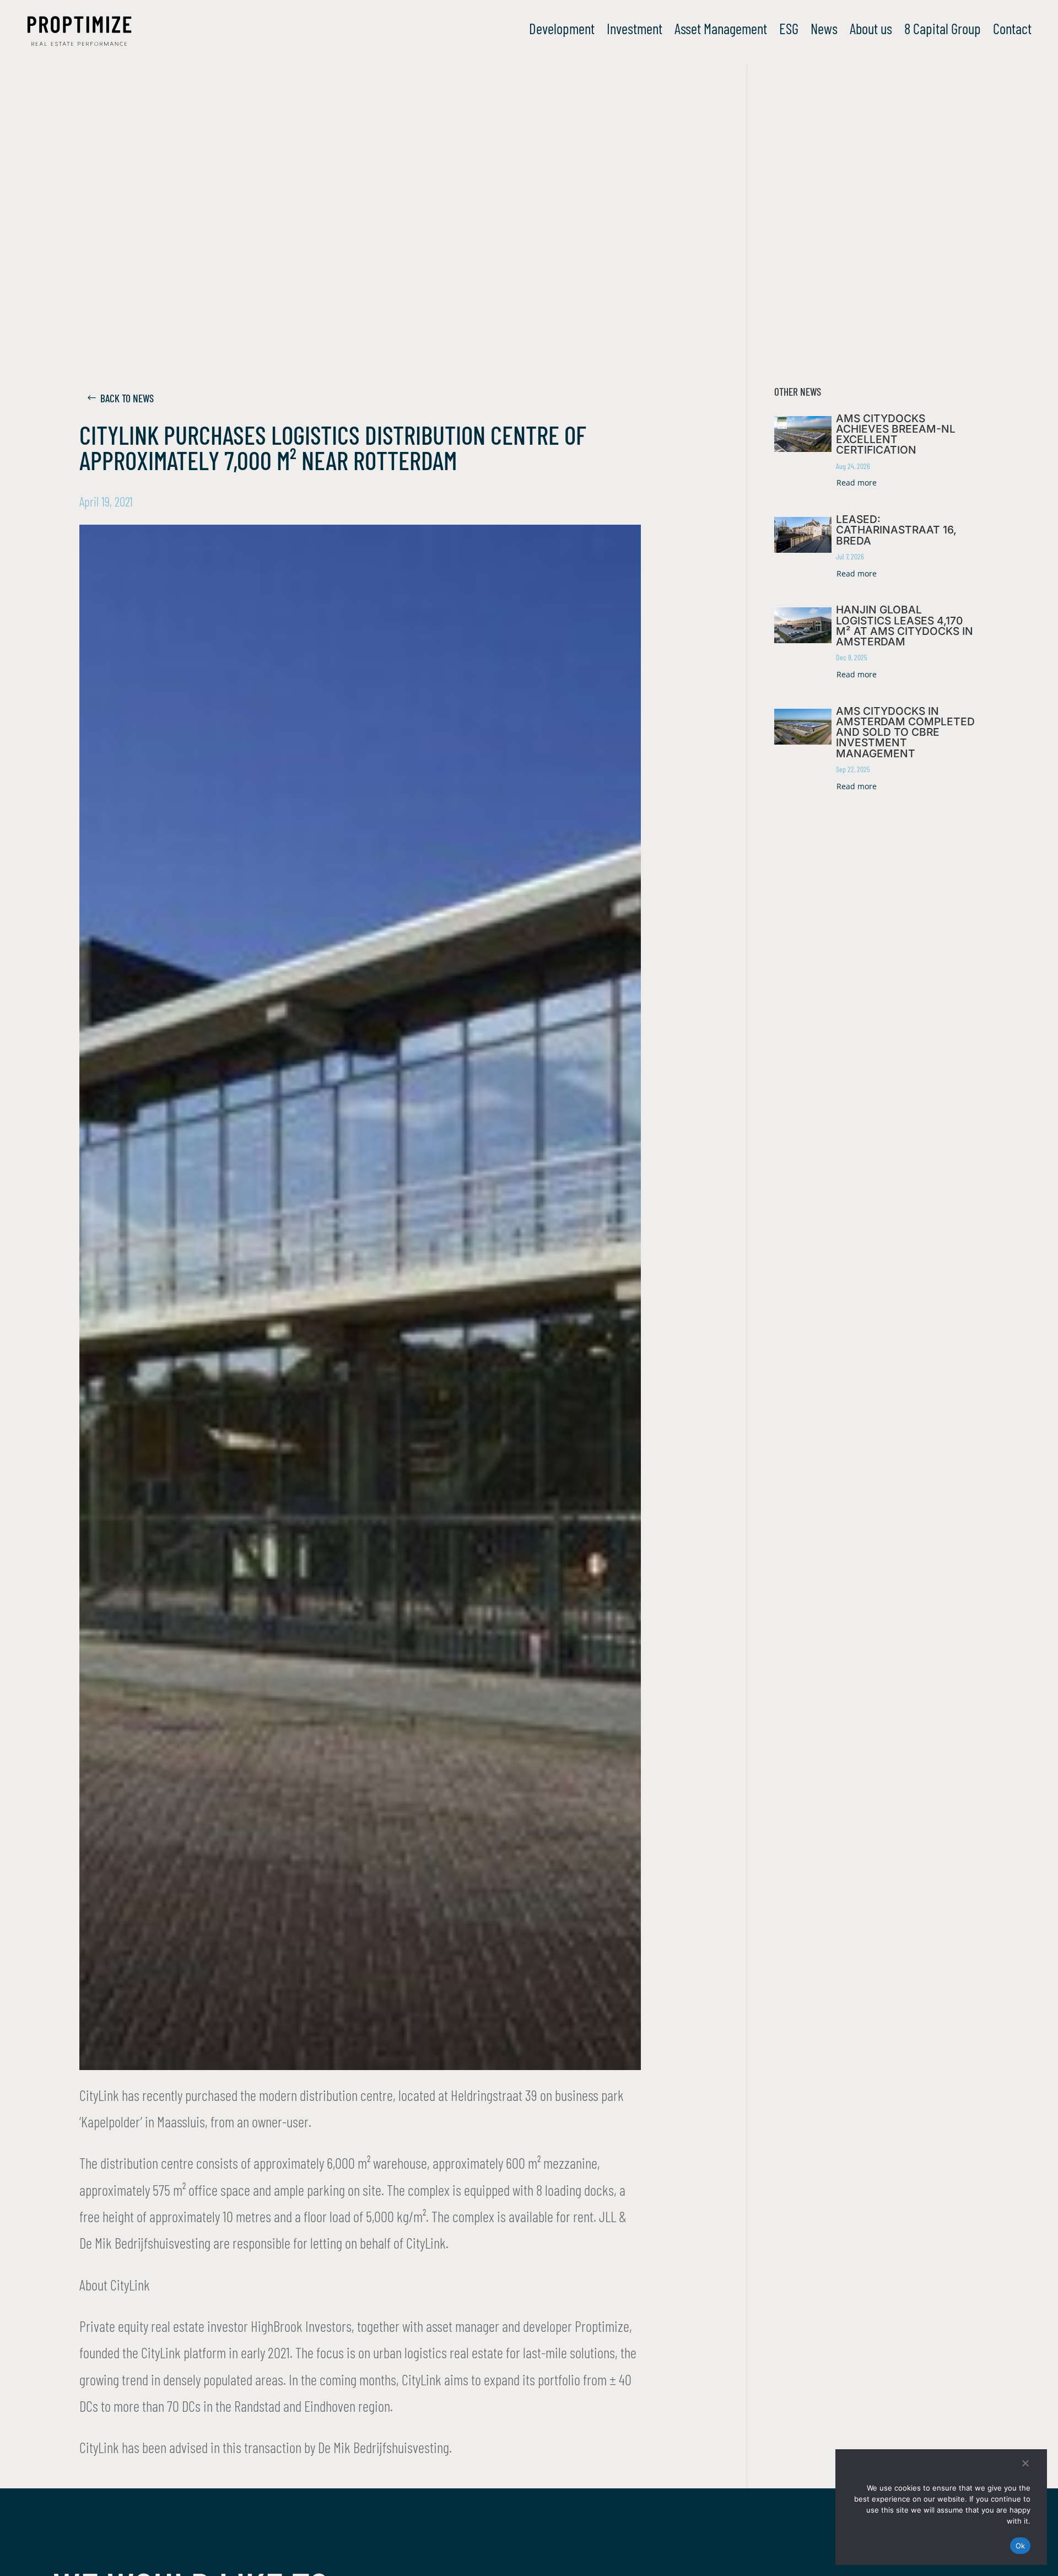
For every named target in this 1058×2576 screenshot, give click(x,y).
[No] (1025, 2463)
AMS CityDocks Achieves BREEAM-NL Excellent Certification (896, 434)
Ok (1021, 2546)
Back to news (127, 398)
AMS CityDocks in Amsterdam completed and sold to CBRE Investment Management (905, 732)
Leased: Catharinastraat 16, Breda (896, 530)
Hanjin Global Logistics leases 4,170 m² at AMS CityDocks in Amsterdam (905, 626)
